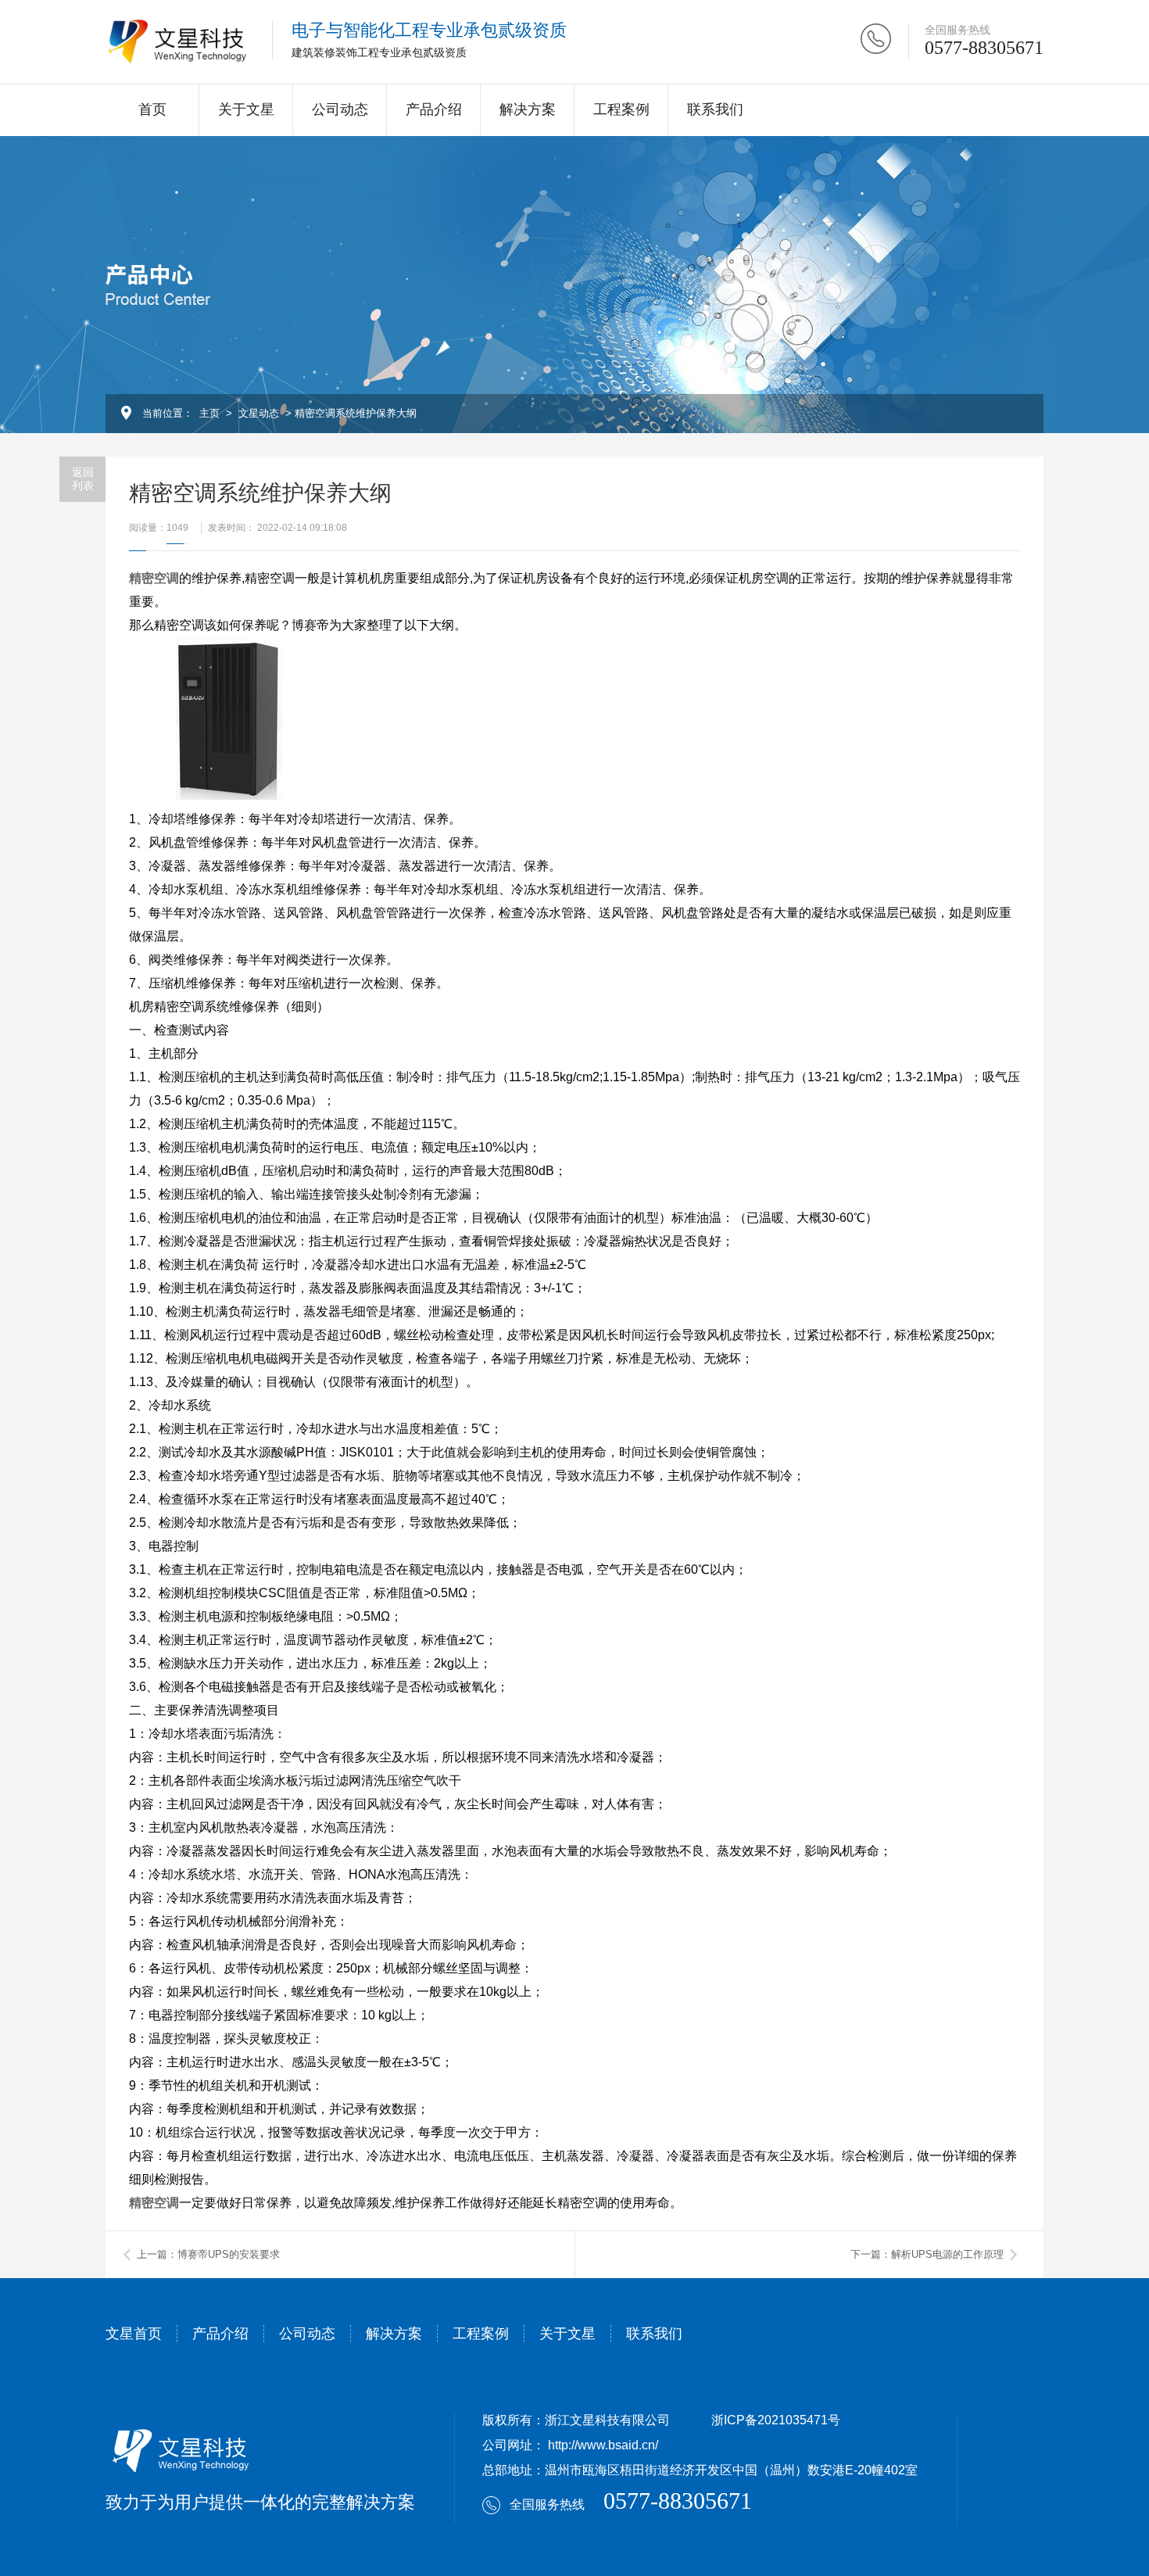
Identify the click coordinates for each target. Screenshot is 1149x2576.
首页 (152, 109)
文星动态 (259, 413)
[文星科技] (177, 42)
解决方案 (528, 109)
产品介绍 (434, 109)
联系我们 (715, 109)
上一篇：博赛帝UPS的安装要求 (208, 2254)
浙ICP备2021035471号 (776, 2420)
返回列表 (83, 479)
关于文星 (246, 109)
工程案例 (621, 109)
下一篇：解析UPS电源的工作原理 (927, 2254)
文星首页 (134, 2334)
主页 (209, 413)
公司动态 (340, 109)
